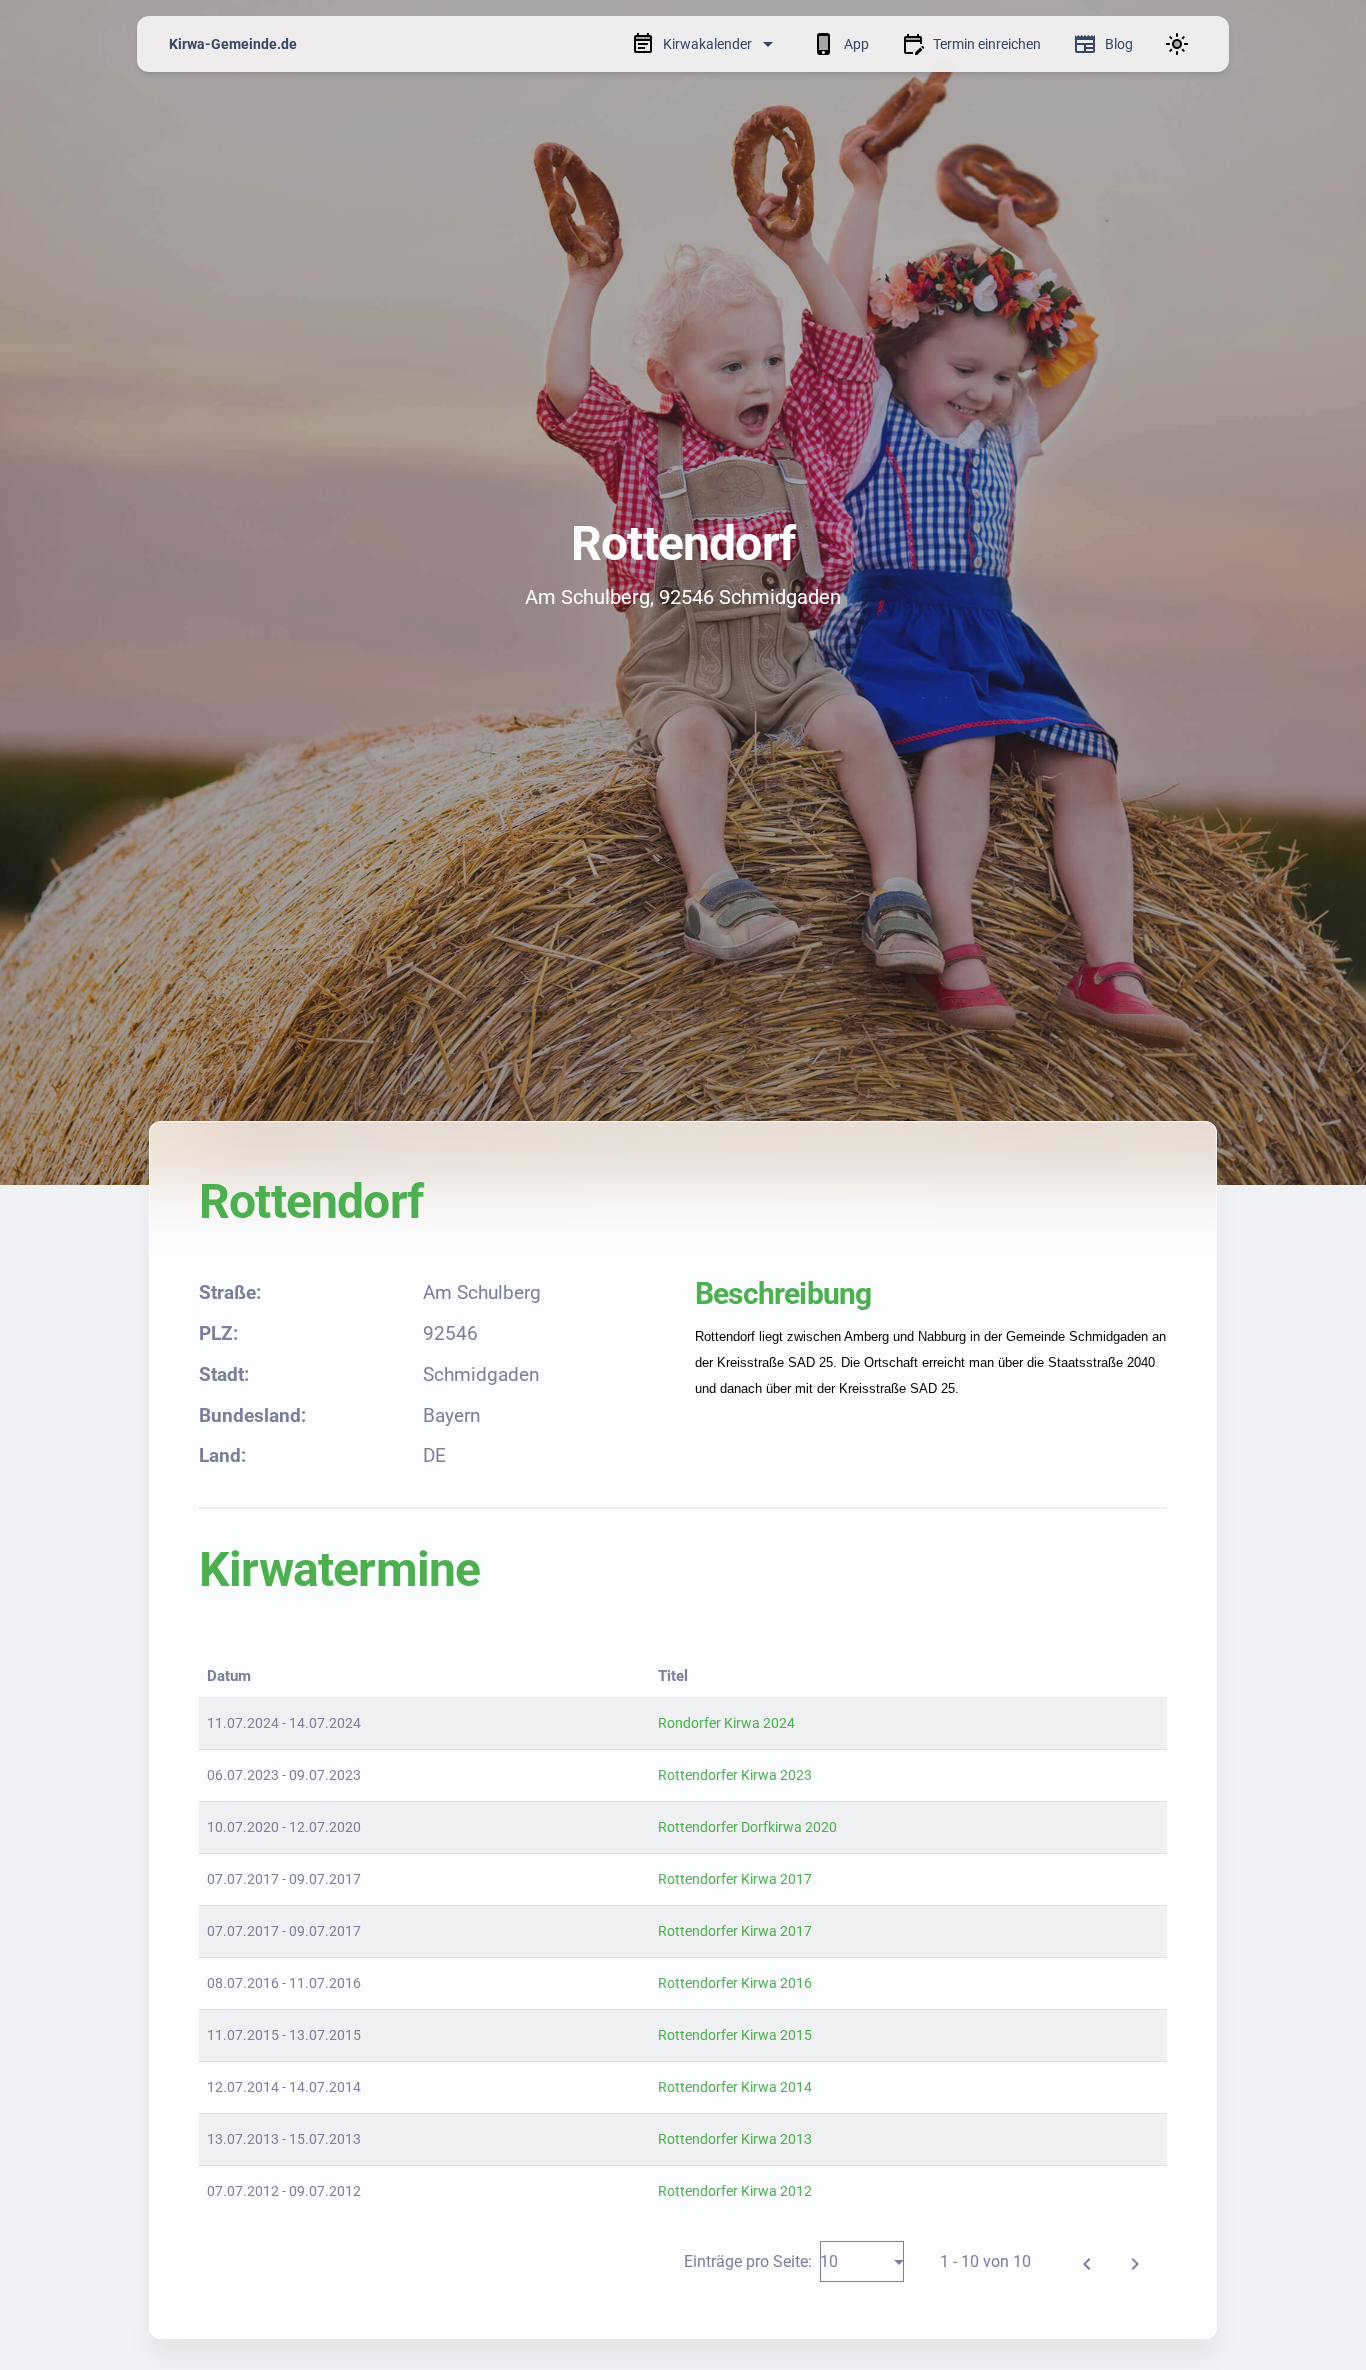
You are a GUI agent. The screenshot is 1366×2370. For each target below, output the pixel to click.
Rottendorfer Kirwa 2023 (735, 1775)
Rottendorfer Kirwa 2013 (735, 2139)
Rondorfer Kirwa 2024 (726, 1723)
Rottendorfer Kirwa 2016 (735, 1983)
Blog (1119, 44)
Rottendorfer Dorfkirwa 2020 (747, 1827)
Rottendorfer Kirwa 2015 (735, 2035)
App (856, 44)
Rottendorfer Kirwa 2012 (735, 2191)
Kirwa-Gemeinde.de (233, 44)
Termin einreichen (987, 44)
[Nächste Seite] (1135, 2261)
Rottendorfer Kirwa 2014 (735, 2087)
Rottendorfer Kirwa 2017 (735, 1879)
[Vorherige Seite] (1087, 2261)
